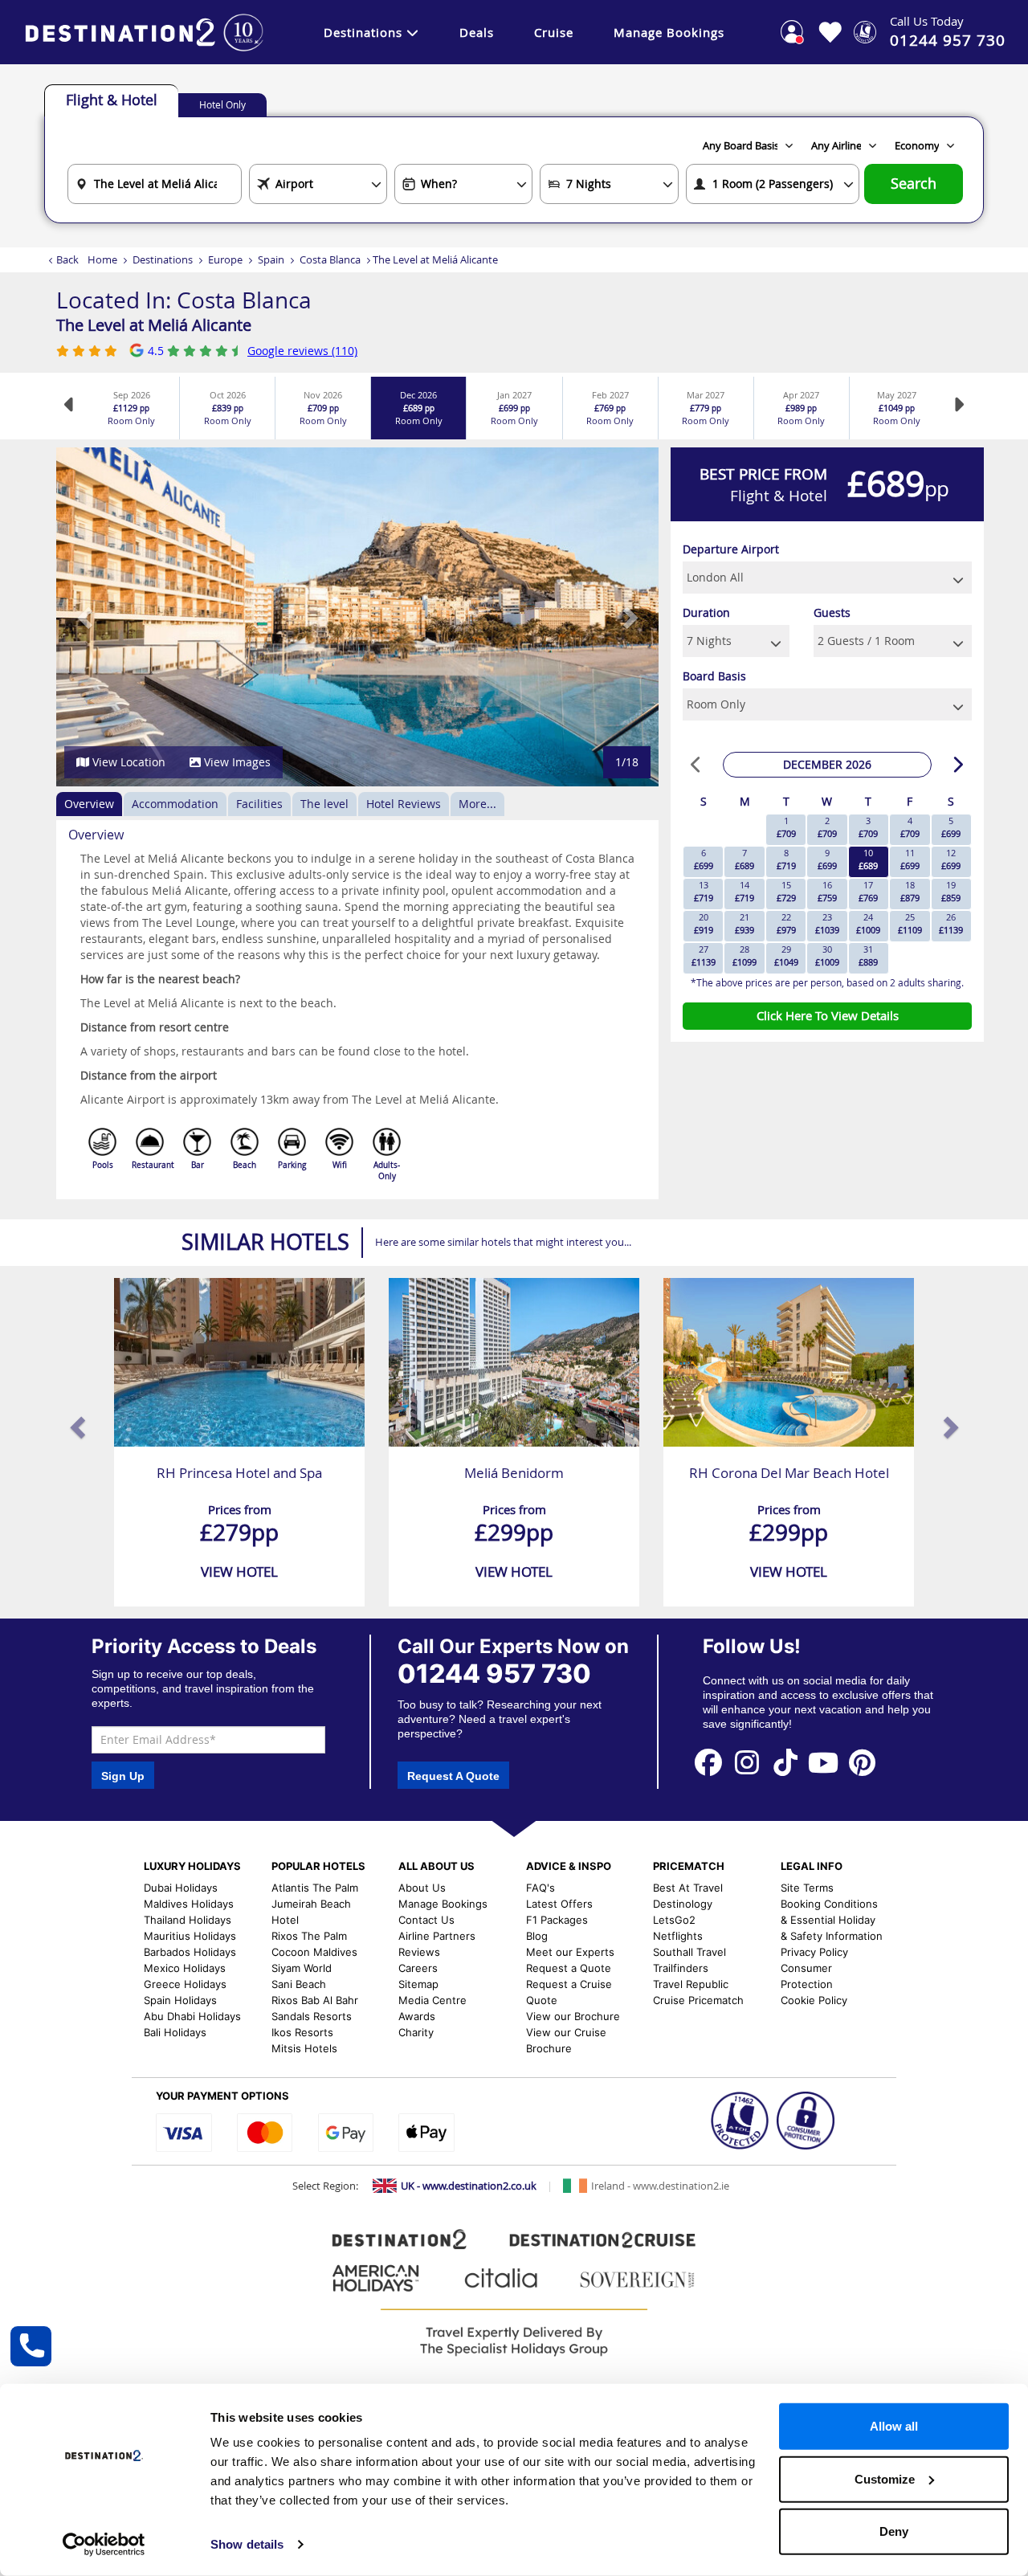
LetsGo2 (674, 1920)
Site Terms (807, 1888)
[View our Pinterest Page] (862, 1762)
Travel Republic (691, 1984)
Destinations (363, 32)
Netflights (678, 1936)
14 (744, 891)
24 (868, 923)
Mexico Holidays (185, 1968)
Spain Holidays (180, 2000)
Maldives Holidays (189, 1904)
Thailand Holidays (188, 1920)
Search (914, 184)
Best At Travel (688, 1888)
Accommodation (175, 804)
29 (786, 955)
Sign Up (123, 1776)
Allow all (894, 2426)
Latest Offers (559, 1904)
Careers (418, 1968)
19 (951, 891)
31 (868, 955)
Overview (89, 804)
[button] (86, 617)
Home (102, 259)
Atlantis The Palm (315, 1888)
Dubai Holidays (181, 1888)
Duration (706, 612)
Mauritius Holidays (190, 1936)
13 (704, 891)
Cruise (554, 32)
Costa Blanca (330, 259)
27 (704, 955)
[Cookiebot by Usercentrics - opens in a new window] (104, 2545)
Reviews (419, 1952)
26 (951, 923)
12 (951, 859)
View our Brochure (573, 2016)
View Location (127, 762)
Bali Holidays (175, 2032)
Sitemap (418, 1984)
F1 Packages (557, 1920)
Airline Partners (437, 1936)
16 (827, 891)
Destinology (683, 1904)
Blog (537, 1936)
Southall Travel (689, 1952)
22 (786, 923)
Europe (225, 259)
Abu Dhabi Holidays (192, 2016)
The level (324, 804)
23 (827, 923)
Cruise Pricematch (698, 2000)
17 (868, 891)
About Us (422, 1888)
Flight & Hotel (112, 100)
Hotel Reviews (404, 804)
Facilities (259, 804)
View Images (236, 762)
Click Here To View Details (828, 1015)
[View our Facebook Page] (708, 1762)
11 (910, 859)
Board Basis (714, 676)
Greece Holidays (185, 1984)
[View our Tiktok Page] (785, 1762)
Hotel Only (222, 104)
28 (744, 955)
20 (704, 923)
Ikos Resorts (302, 2032)
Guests (832, 612)
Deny (894, 2531)
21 (744, 923)
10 (868, 859)
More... (477, 804)
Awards (417, 2016)
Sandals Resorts (312, 2016)
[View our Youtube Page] (824, 1762)
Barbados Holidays (190, 1952)
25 (910, 923)
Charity (416, 2032)
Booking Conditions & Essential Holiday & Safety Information (832, 1920)
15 (786, 891)
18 (910, 891)
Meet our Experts (570, 1952)
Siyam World (302, 1968)
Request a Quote (569, 1968)
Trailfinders (681, 1968)
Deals (477, 32)
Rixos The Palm (309, 1936)
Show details (247, 2544)
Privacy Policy (814, 1952)
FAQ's (541, 1888)
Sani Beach (299, 1984)
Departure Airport (731, 549)
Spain (271, 259)
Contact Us (426, 1920)
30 (827, 955)
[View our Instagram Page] (747, 1762)
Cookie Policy (814, 2000)
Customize (885, 2478)
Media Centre (432, 2000)
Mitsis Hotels (304, 2048)
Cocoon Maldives (314, 1952)
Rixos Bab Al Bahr (315, 2000)
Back (67, 259)
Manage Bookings (669, 32)
